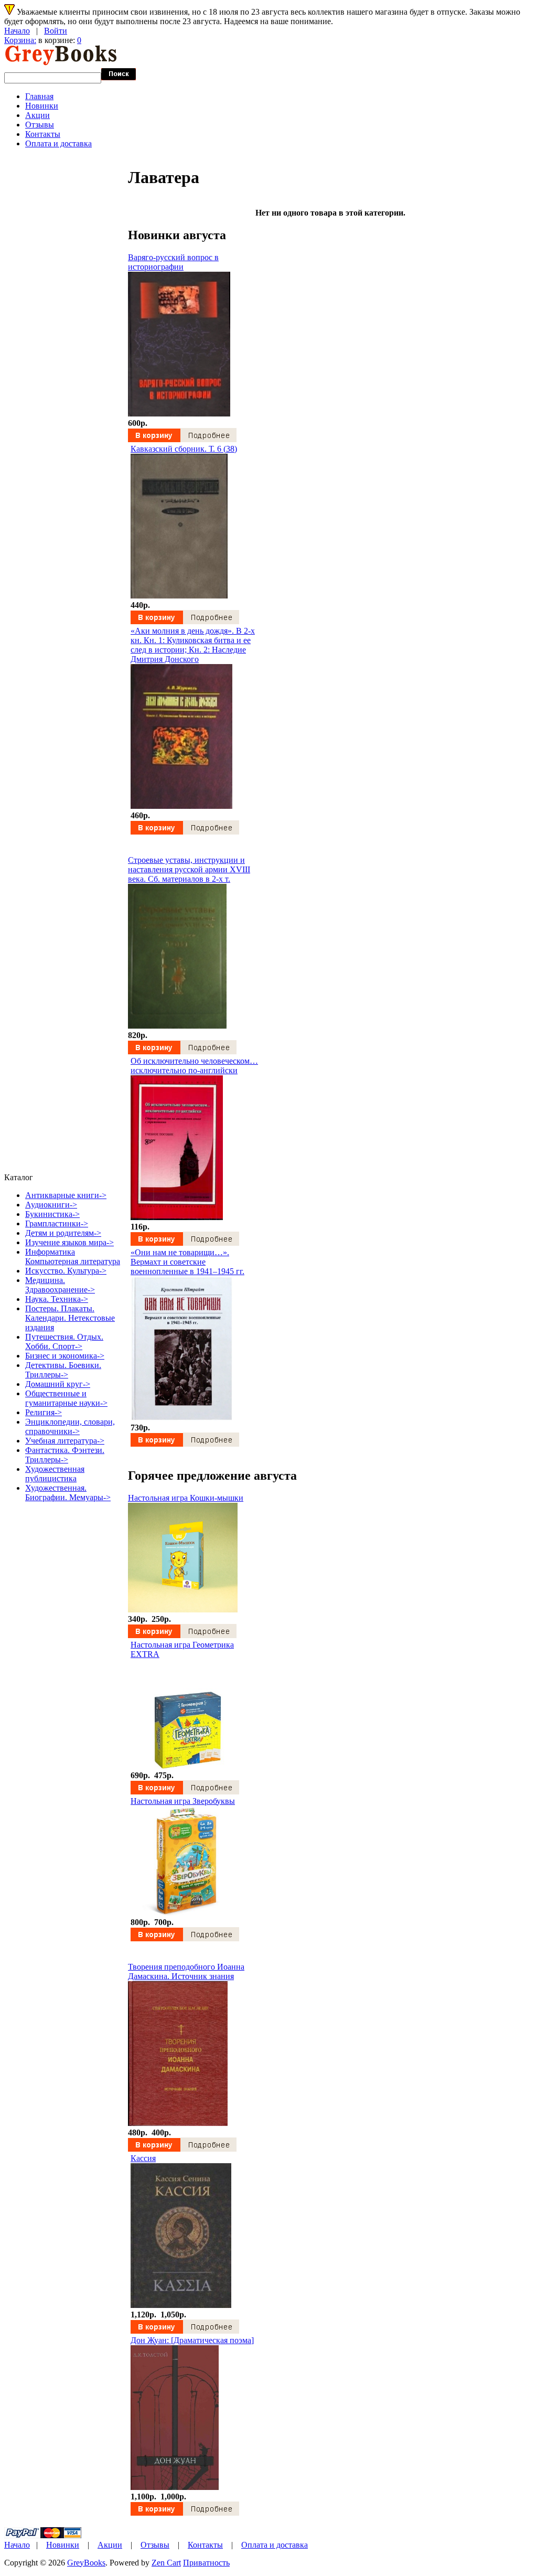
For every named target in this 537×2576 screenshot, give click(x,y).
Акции (37, 115)
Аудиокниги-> (51, 1205)
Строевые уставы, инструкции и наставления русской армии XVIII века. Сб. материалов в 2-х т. (189, 869)
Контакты (43, 134)
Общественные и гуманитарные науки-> (66, 1398)
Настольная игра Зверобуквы (183, 1801)
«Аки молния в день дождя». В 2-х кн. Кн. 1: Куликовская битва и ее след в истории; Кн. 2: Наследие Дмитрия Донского (193, 645)
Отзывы (40, 125)
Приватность (206, 2563)
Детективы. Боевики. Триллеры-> (63, 1370)
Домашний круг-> (58, 1384)
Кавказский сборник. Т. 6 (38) (184, 449)
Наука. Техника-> (57, 1299)
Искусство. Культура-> (66, 1271)
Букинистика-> (52, 1214)
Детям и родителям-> (63, 1233)
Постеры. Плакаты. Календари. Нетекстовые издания (70, 1318)
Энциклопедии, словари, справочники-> (70, 1426)
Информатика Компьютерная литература (73, 1257)
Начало (17, 31)
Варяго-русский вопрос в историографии (173, 262)
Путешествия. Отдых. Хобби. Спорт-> (64, 1342)
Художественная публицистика (55, 1474)
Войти (56, 31)
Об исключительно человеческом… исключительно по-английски (194, 1066)
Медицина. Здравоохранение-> (60, 1285)
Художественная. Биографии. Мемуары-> (68, 1493)
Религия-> (44, 1412)
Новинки (42, 106)
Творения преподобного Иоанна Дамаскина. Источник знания (186, 1971)
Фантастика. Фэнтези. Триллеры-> (65, 1455)
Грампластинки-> (57, 1223)
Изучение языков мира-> (69, 1242)
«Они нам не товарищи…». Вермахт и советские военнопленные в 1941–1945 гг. (187, 1262)
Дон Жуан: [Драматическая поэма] (192, 2340)
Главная (39, 96)
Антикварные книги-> (66, 1195)
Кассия (143, 2158)
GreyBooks (86, 2563)
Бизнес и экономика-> (65, 1356)
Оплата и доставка (58, 143)
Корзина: (20, 40)
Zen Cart (166, 2563)
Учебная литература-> (65, 1441)
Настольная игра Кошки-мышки (186, 1498)
